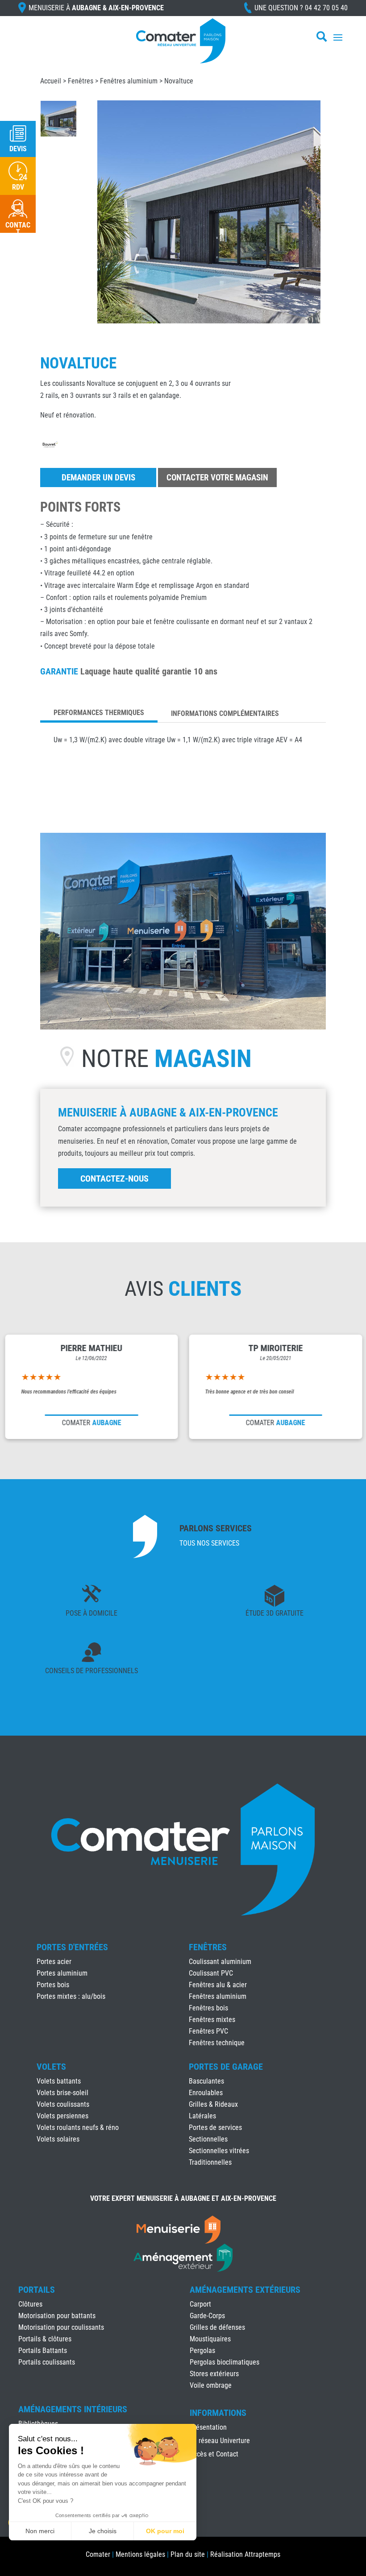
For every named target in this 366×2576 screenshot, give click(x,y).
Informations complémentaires (225, 713)
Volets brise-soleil (62, 2093)
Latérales (202, 2116)
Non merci (40, 2531)
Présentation (208, 2428)
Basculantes (206, 2081)
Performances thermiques (99, 713)
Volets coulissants (63, 2104)
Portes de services (215, 2127)
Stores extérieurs (214, 2374)
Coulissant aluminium (220, 1962)
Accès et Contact (214, 2455)
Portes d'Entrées (72, 1947)
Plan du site (188, 2554)
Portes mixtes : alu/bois (71, 1996)
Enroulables (206, 2093)
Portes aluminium (62, 1973)
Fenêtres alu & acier (218, 1985)
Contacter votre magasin (217, 478)
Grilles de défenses (217, 2327)
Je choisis (103, 2531)
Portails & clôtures (45, 2339)
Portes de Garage (226, 2067)
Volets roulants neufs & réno (78, 2127)
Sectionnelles (208, 2139)
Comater (98, 2554)
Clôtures (30, 2304)
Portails (37, 2290)
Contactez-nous (114, 1178)
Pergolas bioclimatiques (225, 2362)
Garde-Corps (207, 2316)
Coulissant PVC (211, 1973)
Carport (200, 2304)
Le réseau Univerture (220, 2441)
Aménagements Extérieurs (245, 2290)
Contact (18, 229)
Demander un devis (98, 478)
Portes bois (53, 1985)
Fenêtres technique (217, 2043)
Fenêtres (81, 81)
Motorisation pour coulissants (61, 2327)
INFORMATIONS (218, 2413)
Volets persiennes (62, 2116)
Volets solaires (58, 2139)
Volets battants (59, 2081)
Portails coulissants (47, 2362)
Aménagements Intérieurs (73, 2409)
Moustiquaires (210, 2339)
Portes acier (54, 1962)
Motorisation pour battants (57, 2316)
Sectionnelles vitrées (219, 2151)
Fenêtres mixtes (212, 2020)
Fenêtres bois (208, 2008)
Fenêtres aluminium (129, 81)
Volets (51, 2067)
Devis (18, 149)
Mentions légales (140, 2554)
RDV (18, 187)
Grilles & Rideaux (213, 2104)
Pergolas (202, 2351)
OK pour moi (165, 2531)
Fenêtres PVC (208, 2031)
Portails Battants (43, 2351)
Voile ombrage (211, 2385)
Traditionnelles (210, 2162)
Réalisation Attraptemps (245, 2554)
